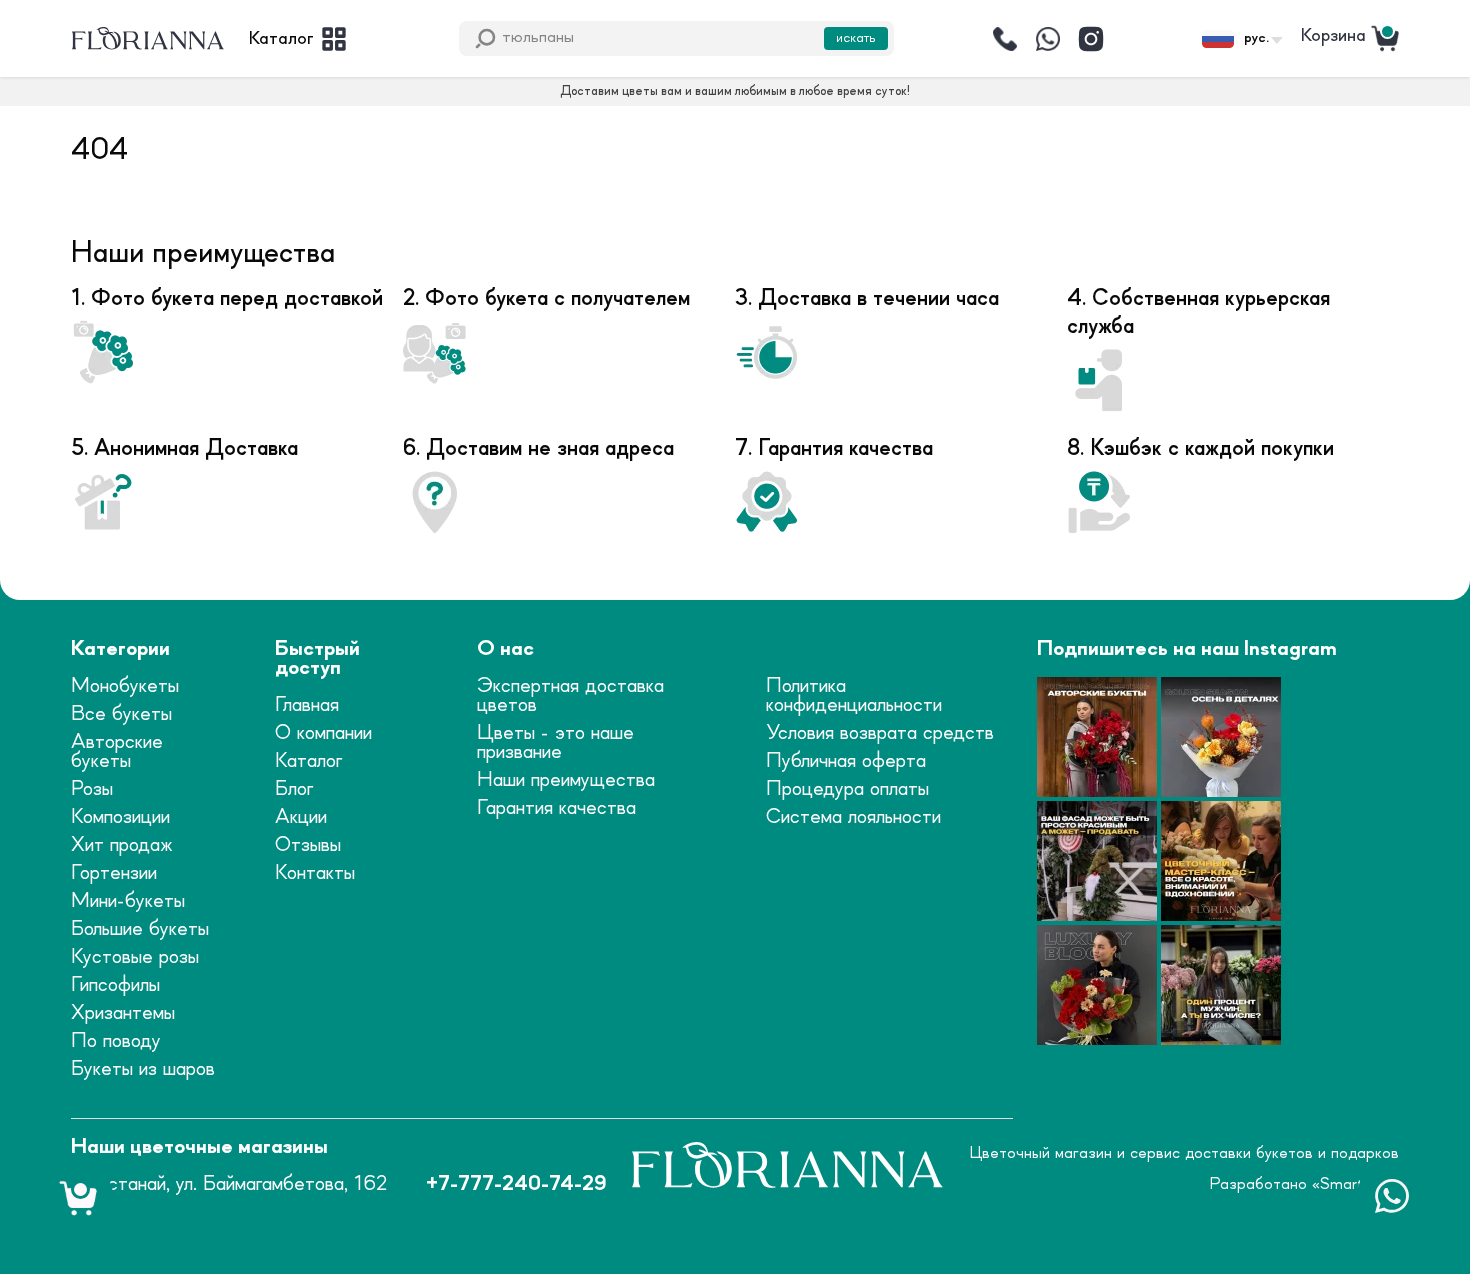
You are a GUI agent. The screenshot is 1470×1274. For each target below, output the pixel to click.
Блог (294, 789)
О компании (323, 733)
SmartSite (1355, 1184)
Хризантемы (123, 1013)
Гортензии (114, 873)
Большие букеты (140, 929)
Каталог (308, 761)
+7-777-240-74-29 (516, 1184)
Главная (307, 705)
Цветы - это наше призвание (555, 743)
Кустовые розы (135, 957)
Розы (92, 789)
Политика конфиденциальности (854, 696)
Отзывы (308, 845)
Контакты (315, 873)
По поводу (116, 1041)
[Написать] (1048, 39)
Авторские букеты (117, 752)
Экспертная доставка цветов (570, 696)
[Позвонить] (1005, 39)
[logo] (148, 39)
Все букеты (121, 714)
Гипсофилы (115, 985)
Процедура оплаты (847, 789)
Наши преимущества (566, 780)
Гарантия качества (556, 808)
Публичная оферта (846, 761)
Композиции (120, 817)
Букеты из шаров (143, 1069)
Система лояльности (853, 817)
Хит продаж (122, 845)
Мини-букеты (128, 901)
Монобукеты (125, 686)
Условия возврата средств (880, 733)
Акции (301, 817)
